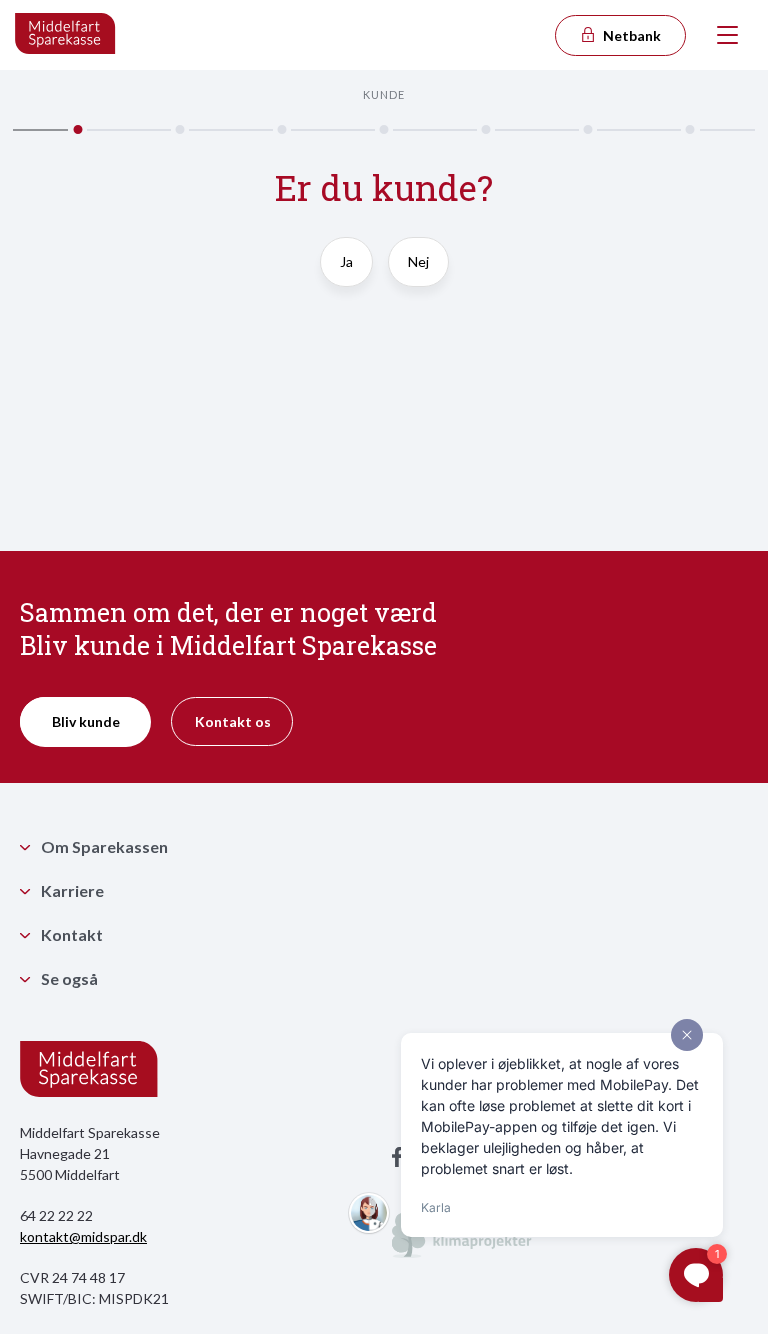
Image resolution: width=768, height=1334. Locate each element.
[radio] (346, 271)
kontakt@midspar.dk (83, 1236)
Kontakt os (233, 721)
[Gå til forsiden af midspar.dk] (66, 35)
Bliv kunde (86, 721)
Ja (346, 261)
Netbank (630, 35)
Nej (418, 261)
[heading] (384, 197)
